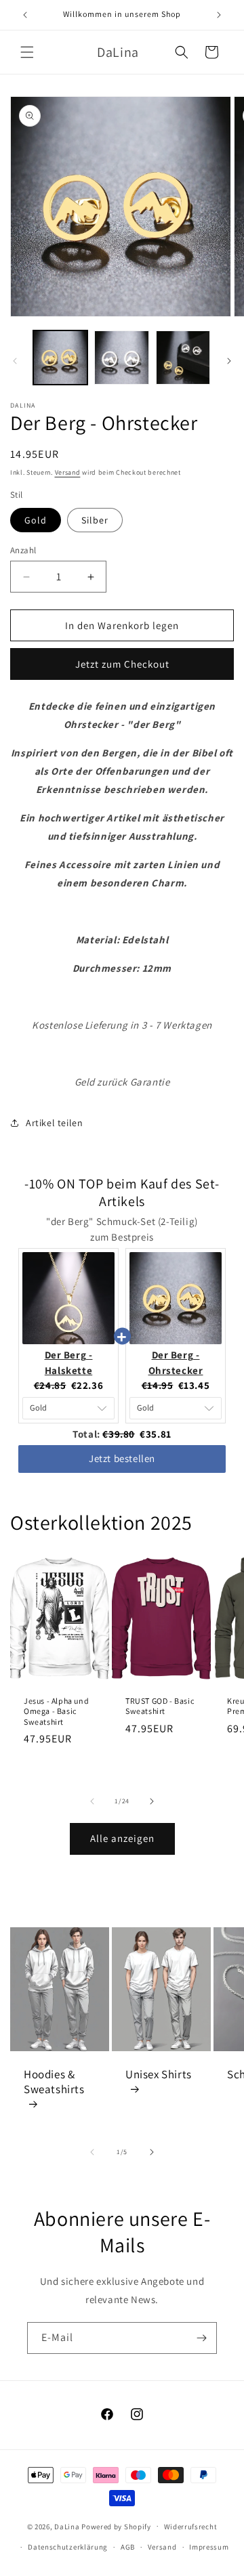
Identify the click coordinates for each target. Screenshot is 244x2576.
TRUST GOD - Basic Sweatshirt (160, 1705)
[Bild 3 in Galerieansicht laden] (183, 358)
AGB (128, 2547)
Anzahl (23, 550)
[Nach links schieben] (15, 361)
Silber (95, 520)
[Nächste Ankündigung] (219, 15)
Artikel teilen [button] (54, 1123)
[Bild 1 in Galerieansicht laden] (60, 358)
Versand (68, 472)
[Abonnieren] (201, 2338)
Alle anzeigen (122, 1838)
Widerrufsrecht (191, 2527)
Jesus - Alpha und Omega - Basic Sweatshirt (56, 1711)
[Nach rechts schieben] (229, 361)
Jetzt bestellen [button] (122, 1458)
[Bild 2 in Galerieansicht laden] (121, 358)
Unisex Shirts (159, 2074)
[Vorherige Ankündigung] (25, 15)
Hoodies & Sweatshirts (54, 2081)
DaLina (67, 2526)
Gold (36, 520)
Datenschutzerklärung (68, 2547)
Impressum (209, 2547)
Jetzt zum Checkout (122, 664)
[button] (27, 52)
